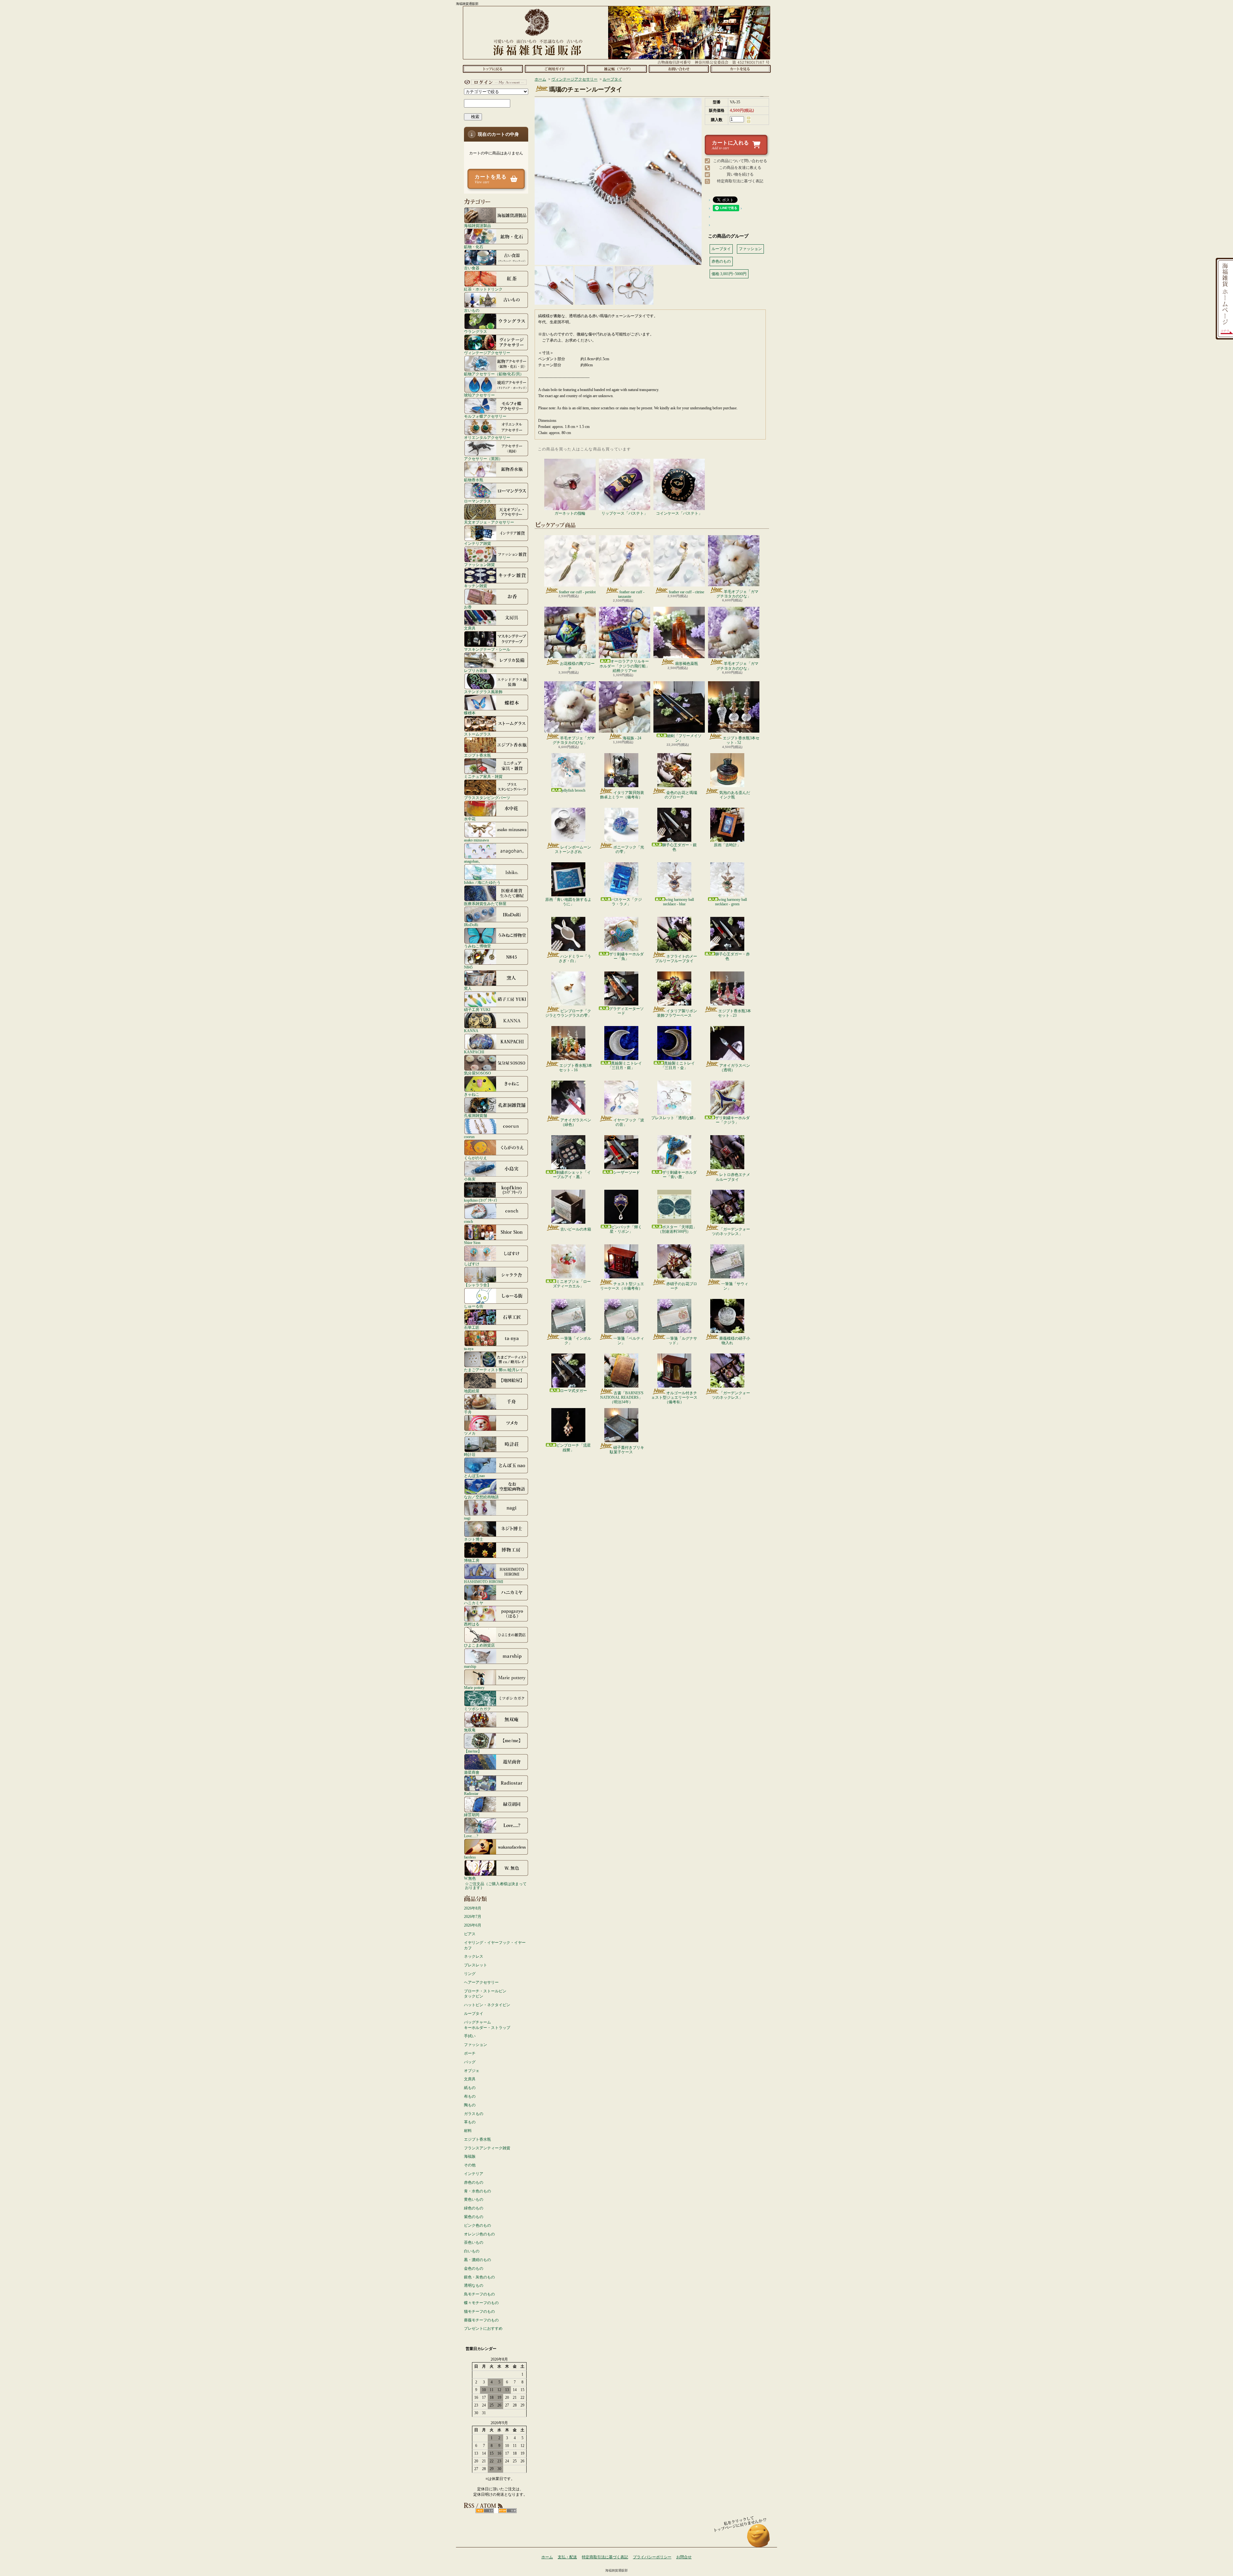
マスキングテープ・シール (487, 649)
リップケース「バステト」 (625, 513)
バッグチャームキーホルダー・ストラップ (487, 2025)
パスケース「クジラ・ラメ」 (626, 902)
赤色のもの (474, 2182)
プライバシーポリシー (652, 2557)
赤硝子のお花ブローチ (682, 1286)
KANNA (471, 1031)
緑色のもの (474, 2208)
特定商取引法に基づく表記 (740, 181)
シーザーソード (626, 1172)
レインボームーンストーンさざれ (573, 849)
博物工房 (472, 1560)
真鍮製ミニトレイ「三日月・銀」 (625, 1066)
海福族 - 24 (632, 738)
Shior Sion (472, 1243)
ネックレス (474, 1956)
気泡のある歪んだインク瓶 (735, 795)
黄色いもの (474, 2199)
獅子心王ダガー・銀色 (679, 847)
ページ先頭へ (759, 2539)
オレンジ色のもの (479, 2234)
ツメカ (470, 1433)
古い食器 (472, 268)
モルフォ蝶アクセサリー (485, 416)
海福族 (470, 2156)
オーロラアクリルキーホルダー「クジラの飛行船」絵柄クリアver (625, 666)
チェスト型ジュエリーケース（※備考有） (622, 1286)
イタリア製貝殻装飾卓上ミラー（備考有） (622, 795)
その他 (470, 2165)
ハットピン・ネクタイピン (487, 2005)
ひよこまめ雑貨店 (479, 1645)
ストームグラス (477, 734)
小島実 (470, 1179)
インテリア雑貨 (477, 543)
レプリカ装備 (476, 670)
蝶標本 (470, 713)
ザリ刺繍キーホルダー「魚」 (626, 956)
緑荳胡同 (472, 1815)
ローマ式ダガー (573, 1391)
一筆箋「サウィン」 (735, 1286)
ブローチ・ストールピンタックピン (485, 1994)
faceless (470, 1857)
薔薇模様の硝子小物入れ (735, 1341)
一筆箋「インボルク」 (576, 1341)
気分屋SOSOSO (477, 1073)
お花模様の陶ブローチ (577, 666)
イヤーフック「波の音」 (629, 1122)
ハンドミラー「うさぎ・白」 (575, 959)
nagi (467, 1518)
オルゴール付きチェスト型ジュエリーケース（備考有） (674, 1398)
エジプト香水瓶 (477, 755)
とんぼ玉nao (474, 1476)
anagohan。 (473, 861)
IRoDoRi (471, 925)
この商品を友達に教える (740, 168)
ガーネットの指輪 (570, 513)
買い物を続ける (740, 174)
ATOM (507, 2511)
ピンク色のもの (477, 2225)
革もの (470, 2122)
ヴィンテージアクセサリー (487, 353)
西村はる (472, 1624)
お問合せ (679, 69)
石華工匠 (472, 1327)
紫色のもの (474, 2217)
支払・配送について (555, 69)
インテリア (474, 2174)
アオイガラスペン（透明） (735, 1068)
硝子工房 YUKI (477, 1010)
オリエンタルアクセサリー (487, 437)
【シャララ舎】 (477, 1285)
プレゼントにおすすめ (483, 2328)
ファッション (476, 2045)
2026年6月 (473, 1925)
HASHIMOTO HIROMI (484, 1582)
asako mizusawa (476, 840)
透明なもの (474, 2285)
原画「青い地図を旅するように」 (568, 902)
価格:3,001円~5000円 (729, 274)
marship (470, 1666)
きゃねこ (472, 1094)
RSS (485, 2511)
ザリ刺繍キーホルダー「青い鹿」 (679, 1175)
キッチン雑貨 (476, 586)
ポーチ (470, 2053)
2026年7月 (473, 1917)
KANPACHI (474, 1052)
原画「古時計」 (727, 845)
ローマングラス (477, 501)
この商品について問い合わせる (740, 161)
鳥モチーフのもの (479, 2294)
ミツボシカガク (477, 1709)
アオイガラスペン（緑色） (576, 1122)
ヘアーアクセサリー (481, 1982)
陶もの (470, 2105)
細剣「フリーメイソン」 (684, 738)
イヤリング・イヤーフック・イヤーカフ (495, 1945)
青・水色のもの (477, 2191)
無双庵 (470, 1730)
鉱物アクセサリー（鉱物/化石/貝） (494, 374)
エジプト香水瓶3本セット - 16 (576, 1068)
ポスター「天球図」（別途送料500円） (677, 1229)
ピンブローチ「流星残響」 (573, 1448)
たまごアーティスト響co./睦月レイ (494, 1370)
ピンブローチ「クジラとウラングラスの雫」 (568, 1013)
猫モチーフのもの (479, 2311)
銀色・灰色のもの (479, 2277)
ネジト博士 (474, 1539)
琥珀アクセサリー (479, 395)
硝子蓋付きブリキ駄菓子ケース (627, 1450)
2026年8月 (473, 1908)
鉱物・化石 (474, 247)
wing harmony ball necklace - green (731, 902)
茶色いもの (474, 2242)
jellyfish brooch (573, 790)
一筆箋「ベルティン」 (629, 1341)
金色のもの (474, 2268)
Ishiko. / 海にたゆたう (482, 882)
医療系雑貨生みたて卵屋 (485, 904)
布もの (470, 2096)
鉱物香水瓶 (474, 480)
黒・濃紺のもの (477, 2260)
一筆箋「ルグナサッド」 (682, 1341)
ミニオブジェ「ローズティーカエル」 (572, 1284)
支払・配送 (567, 2557)
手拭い (470, 2036)
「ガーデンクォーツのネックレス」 (731, 1231)
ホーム (493, 69)
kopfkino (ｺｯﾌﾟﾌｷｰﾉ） (482, 1200)
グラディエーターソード (626, 1011)
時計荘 (470, 1454)
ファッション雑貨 (479, 565)
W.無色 (470, 1878)
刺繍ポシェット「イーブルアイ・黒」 (572, 1175)
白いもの (472, 2251)
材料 (468, 2131)
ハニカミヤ (474, 1603)
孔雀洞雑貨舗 (476, 1115)
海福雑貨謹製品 (477, 226)
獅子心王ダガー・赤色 (732, 956)
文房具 (470, 628)
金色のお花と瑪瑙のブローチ (681, 795)
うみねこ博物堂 (477, 946)
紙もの (470, 2088)
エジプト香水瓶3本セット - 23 (735, 1013)
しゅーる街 (474, 1306)
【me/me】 (473, 1751)
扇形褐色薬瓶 (686, 664)
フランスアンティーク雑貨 (487, 2148)
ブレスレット (476, 1965)
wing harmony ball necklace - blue (678, 902)
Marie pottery (474, 1688)
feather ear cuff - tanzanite (631, 594)
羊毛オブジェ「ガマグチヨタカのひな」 (737, 594)
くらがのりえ (476, 1158)
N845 (468, 967)
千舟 (468, 1412)
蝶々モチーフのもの (481, 2303)
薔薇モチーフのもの (481, 2320)
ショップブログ (617, 69)
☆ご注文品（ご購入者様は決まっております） (496, 1886)
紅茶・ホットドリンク (483, 289)
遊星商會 (472, 1772)
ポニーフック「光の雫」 (629, 849)
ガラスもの (474, 2114)
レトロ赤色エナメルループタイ (733, 1177)
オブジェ (472, 2071)
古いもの (472, 310)
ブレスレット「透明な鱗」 (674, 1118)
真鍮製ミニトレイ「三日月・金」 (678, 1066)
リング (470, 1974)
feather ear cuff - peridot (577, 592)
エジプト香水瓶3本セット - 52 (741, 740)
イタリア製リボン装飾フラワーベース (677, 1013)
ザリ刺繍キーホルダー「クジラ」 (732, 1120)
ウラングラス (476, 331)
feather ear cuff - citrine (686, 592)
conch (468, 1221)
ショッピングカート (741, 69)
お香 (468, 607)
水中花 (470, 819)
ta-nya (469, 1349)
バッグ (470, 2062)
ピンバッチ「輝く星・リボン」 (626, 1229)
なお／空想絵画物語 (481, 1497)
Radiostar (471, 1793)
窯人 (468, 988)
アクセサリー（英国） (483, 459)
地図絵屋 (472, 1391)
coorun (469, 1137)
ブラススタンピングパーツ (487, 798)
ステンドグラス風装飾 (483, 692)
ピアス (470, 1934)
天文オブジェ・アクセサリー (489, 522)
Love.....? (471, 1836)
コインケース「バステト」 (679, 513)
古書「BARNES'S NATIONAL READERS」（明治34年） (622, 1398)
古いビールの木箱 (576, 1229)
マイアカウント (494, 82)
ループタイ (474, 2014)
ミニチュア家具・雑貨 (483, 776)
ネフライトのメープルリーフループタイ (676, 959)
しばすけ (472, 1264)
